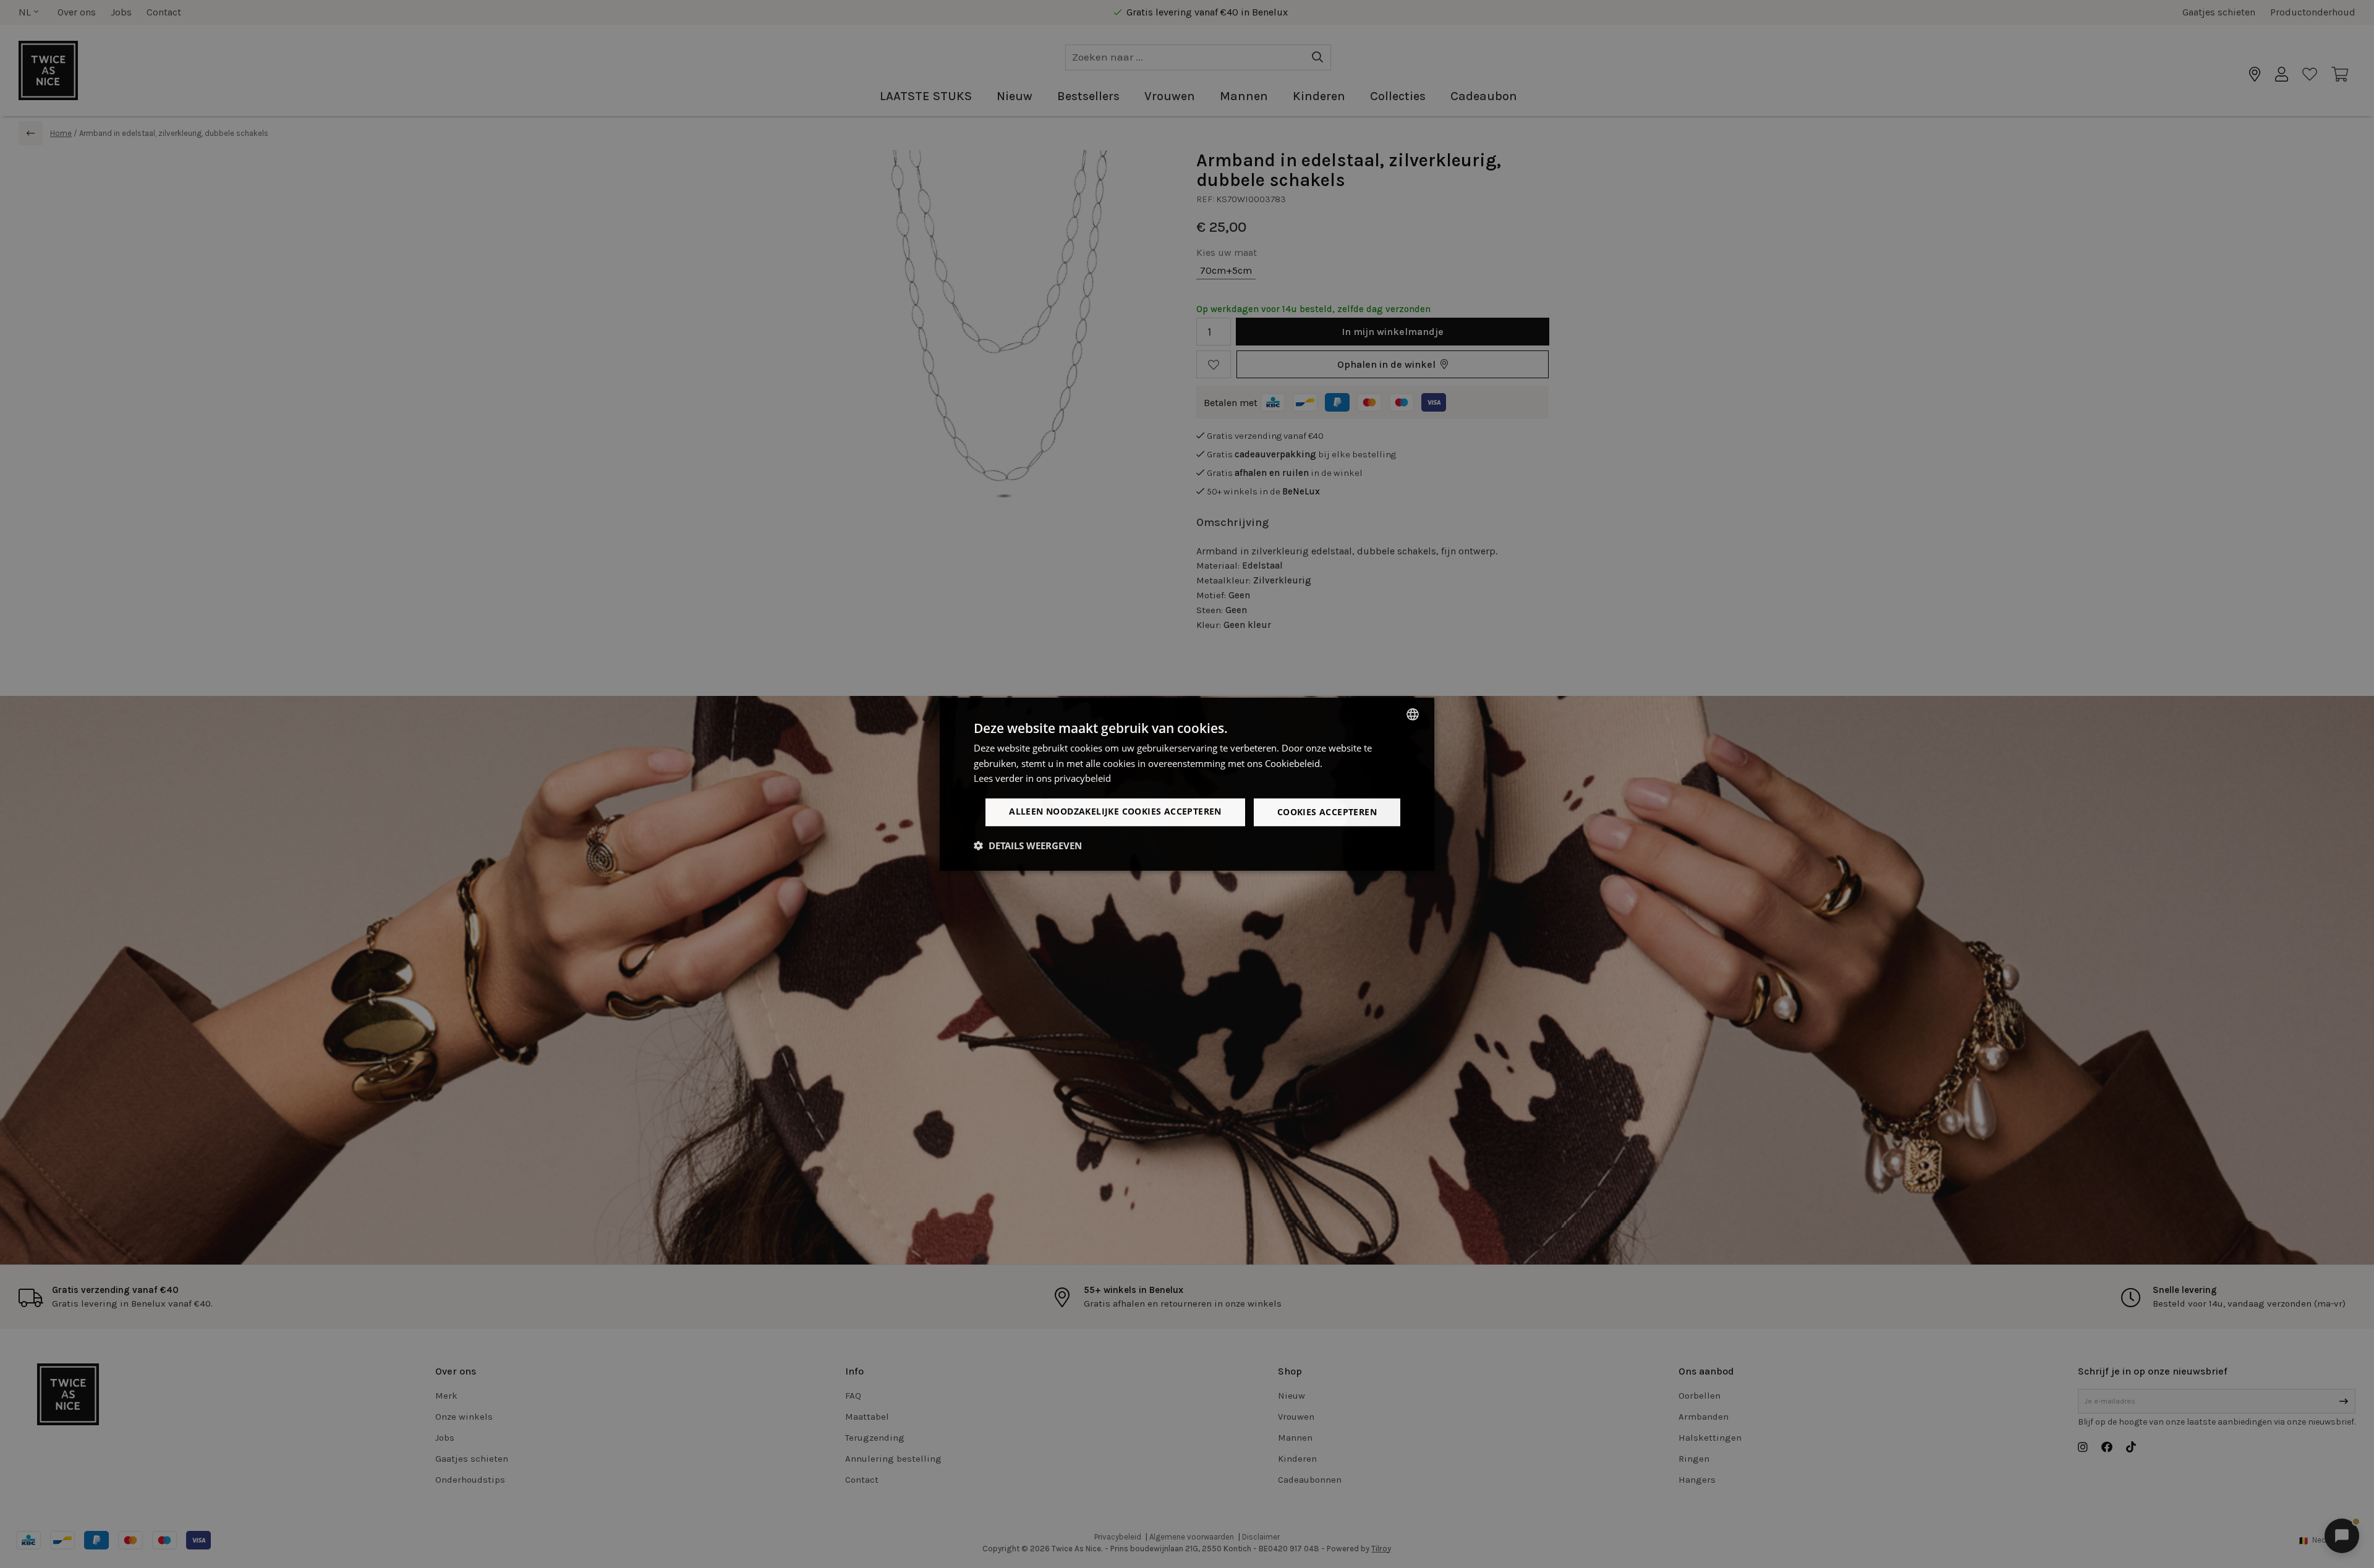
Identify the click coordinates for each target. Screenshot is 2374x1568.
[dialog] (1187, 784)
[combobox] (1413, 714)
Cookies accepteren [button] (1327, 812)
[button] (1028, 845)
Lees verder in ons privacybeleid (1042, 778)
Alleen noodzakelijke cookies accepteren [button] (1115, 811)
